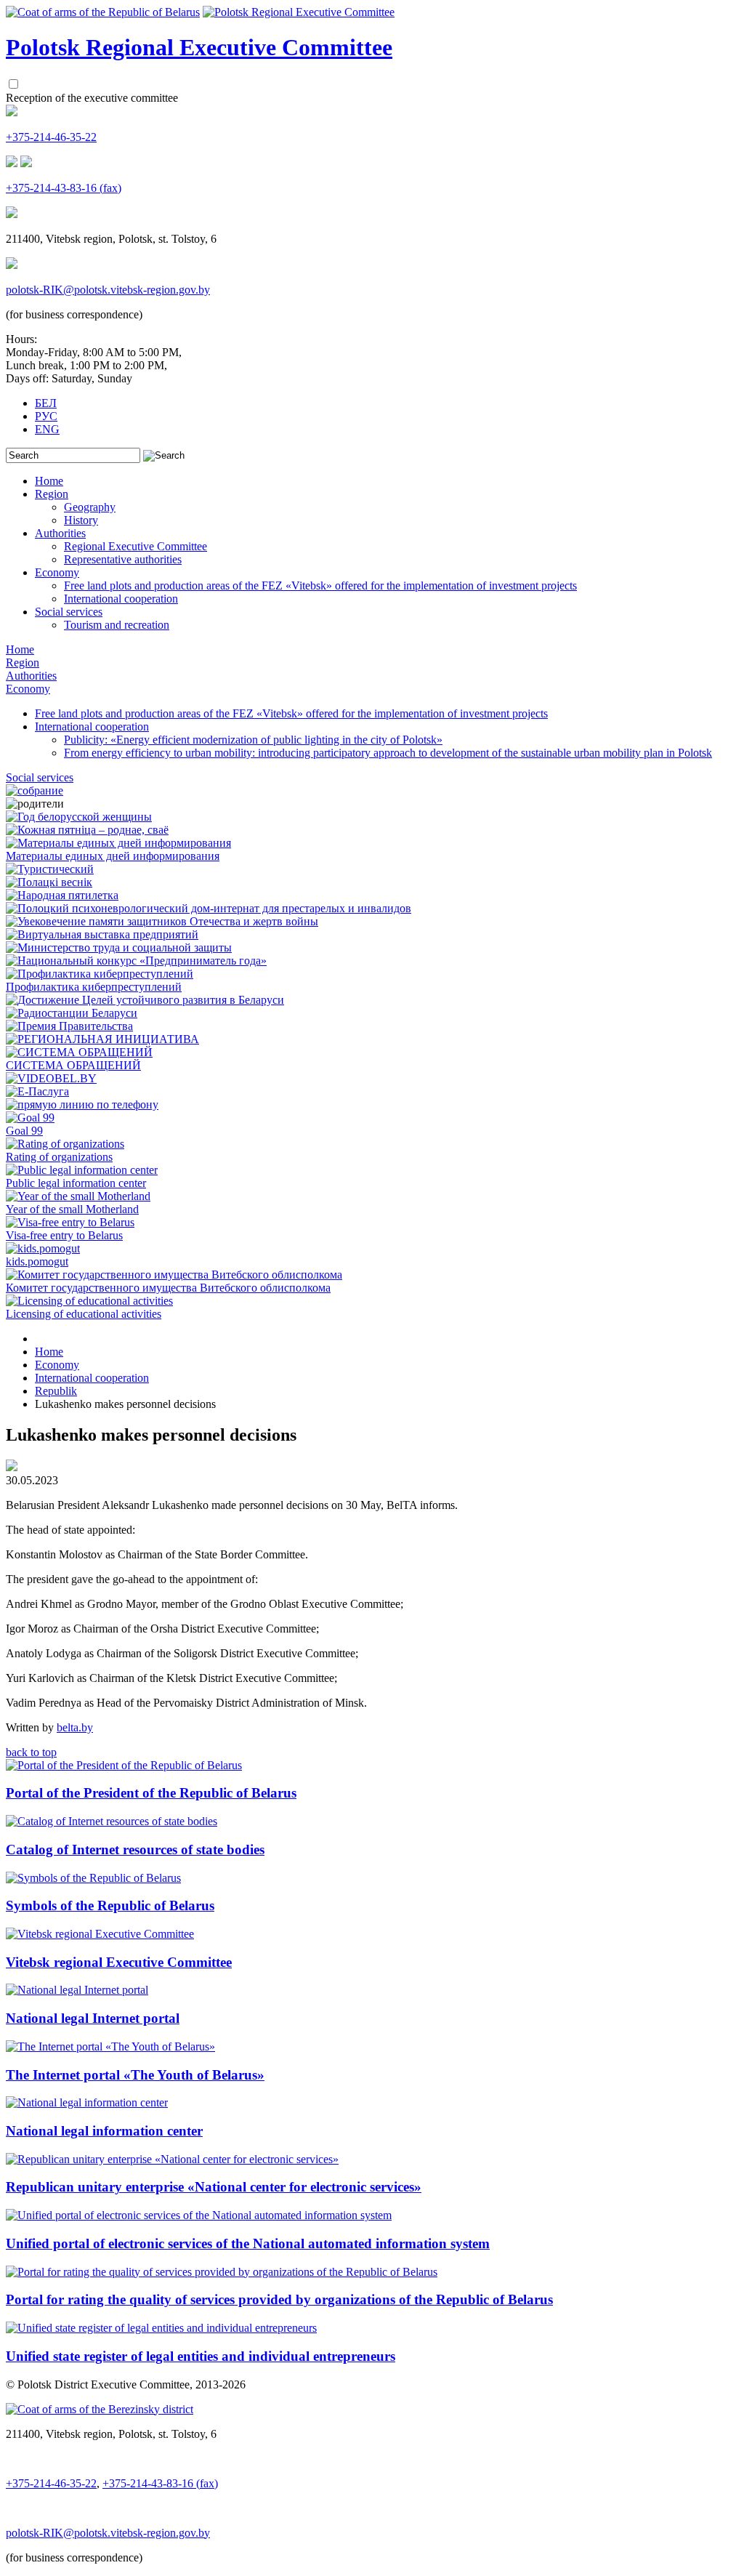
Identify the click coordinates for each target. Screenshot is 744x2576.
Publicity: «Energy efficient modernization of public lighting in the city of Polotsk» (253, 740)
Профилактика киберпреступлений (94, 987)
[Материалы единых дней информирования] (118, 843)
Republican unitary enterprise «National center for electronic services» (214, 2187)
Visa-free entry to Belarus (64, 1235)
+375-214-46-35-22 (51, 137)
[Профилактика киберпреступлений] (100, 974)
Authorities (60, 533)
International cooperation (121, 599)
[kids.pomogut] (43, 1248)
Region (52, 494)
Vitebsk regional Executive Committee (119, 1962)
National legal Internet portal (93, 2018)
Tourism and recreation (117, 625)
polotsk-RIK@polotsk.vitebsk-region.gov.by (108, 290)
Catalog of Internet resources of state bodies (135, 1850)
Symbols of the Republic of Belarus (110, 1905)
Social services (69, 612)
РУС (46, 416)
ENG (47, 429)
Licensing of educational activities (84, 1314)
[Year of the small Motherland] (78, 1196)
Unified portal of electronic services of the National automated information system (248, 2243)
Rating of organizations (59, 1157)
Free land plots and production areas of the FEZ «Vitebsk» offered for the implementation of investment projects (320, 585)
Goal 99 (24, 1131)
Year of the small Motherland (72, 1209)
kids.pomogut (37, 1261)
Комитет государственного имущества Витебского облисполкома (168, 1288)
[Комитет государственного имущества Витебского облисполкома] (174, 1275)
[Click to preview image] (12, 1467)
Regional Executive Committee (136, 546)
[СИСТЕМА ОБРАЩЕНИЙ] (79, 1052)
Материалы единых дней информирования (113, 856)
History (81, 520)
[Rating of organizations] (65, 1144)
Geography (90, 507)
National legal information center (104, 2131)
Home (49, 481)
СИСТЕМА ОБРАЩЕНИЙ (73, 1065)
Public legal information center (76, 1183)
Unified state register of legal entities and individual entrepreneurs (201, 2356)
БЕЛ (46, 403)
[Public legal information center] (82, 1170)
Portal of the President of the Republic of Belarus (151, 1793)
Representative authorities (123, 559)
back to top (31, 1752)
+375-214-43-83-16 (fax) (64, 188)
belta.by (75, 1727)
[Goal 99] (30, 1118)
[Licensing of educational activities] (89, 1301)
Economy (57, 572)
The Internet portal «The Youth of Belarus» (135, 2075)
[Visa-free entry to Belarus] (70, 1222)
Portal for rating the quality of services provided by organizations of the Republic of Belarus (279, 2299)
